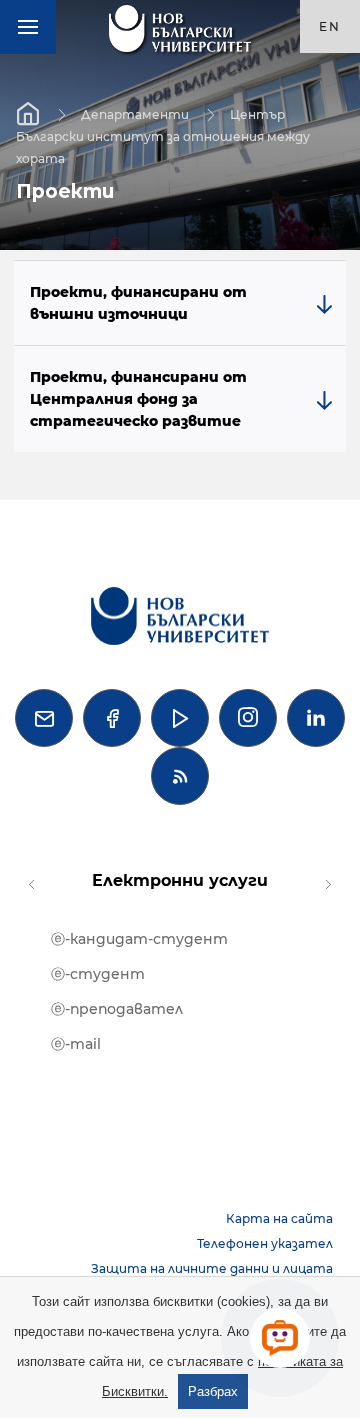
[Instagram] (248, 718)
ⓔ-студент (98, 974)
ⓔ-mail (76, 1044)
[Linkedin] (316, 718)
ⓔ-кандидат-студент (139, 939)
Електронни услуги (180, 880)
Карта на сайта (279, 1218)
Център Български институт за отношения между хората (163, 135)
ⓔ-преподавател (117, 1009)
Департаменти (135, 113)
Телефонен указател (265, 1243)
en (330, 26)
